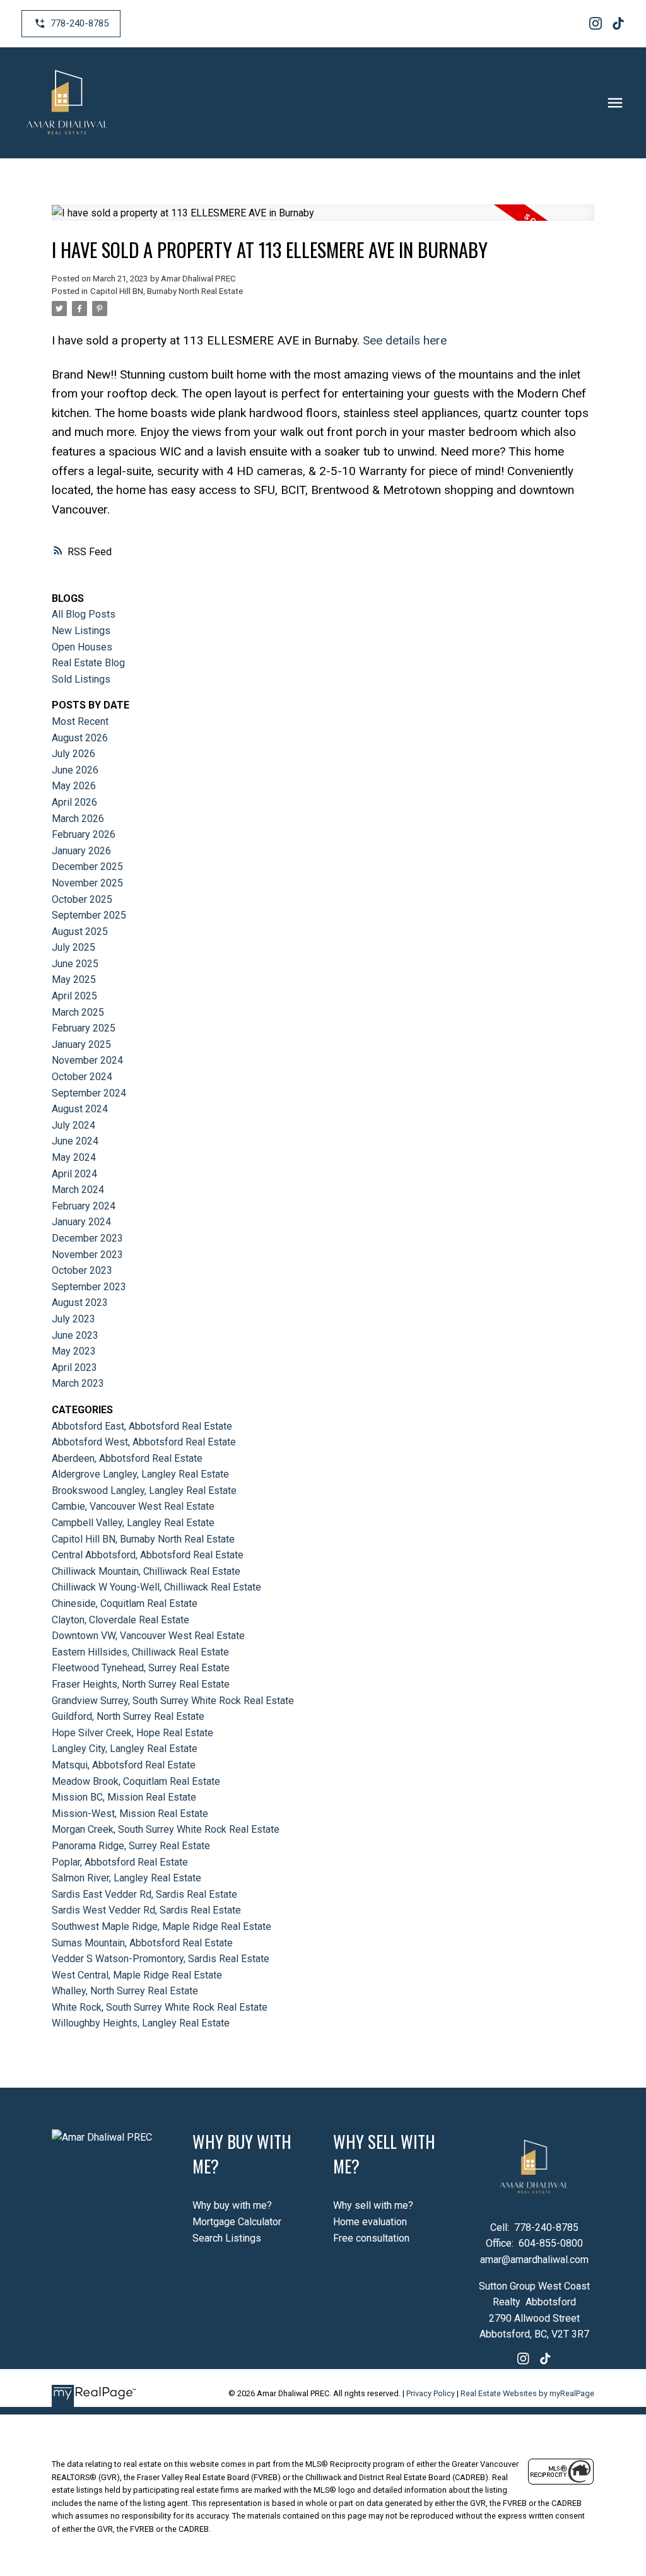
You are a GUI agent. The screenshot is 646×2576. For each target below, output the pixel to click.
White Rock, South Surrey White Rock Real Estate (160, 2007)
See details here (405, 340)
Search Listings (227, 2238)
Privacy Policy (431, 2393)
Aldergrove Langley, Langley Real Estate (140, 1474)
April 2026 (74, 802)
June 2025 (75, 964)
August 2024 (80, 1109)
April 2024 (74, 1174)
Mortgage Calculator (237, 2222)
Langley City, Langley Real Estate (125, 1749)
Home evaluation (370, 2222)
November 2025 (87, 883)
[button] (71, 24)
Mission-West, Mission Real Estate (130, 1814)
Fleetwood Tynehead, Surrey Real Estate (141, 1668)
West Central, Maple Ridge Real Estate (137, 1975)
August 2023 (80, 1303)
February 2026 (84, 834)
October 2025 (82, 899)
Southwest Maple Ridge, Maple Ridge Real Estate (161, 1926)
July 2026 (73, 754)
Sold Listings (81, 679)
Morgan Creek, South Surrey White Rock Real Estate (166, 1829)
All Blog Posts (84, 614)
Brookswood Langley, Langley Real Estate (144, 1491)
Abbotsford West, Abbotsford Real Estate (144, 1442)
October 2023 (82, 1270)
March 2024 (78, 1190)
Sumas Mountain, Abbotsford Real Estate (142, 1943)
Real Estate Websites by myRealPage (527, 2393)
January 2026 (81, 851)
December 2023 (87, 1238)
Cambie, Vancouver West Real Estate (133, 1506)
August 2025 (80, 932)
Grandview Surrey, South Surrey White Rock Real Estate (173, 1701)
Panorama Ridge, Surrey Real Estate (131, 1846)
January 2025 (81, 1044)
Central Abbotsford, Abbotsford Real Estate (148, 1555)
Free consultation (371, 2238)
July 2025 (73, 947)
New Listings (81, 631)
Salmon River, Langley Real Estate (126, 1878)
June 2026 (75, 770)
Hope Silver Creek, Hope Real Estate (132, 1733)
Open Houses (82, 647)
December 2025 (87, 867)
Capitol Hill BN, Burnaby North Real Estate (167, 291)
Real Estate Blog (88, 663)
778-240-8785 (79, 23)
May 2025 (74, 979)
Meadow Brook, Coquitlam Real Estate (136, 1781)
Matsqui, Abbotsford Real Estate (124, 1765)
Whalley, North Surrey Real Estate (125, 1991)
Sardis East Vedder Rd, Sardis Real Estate (144, 1894)
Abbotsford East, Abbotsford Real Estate (142, 1426)
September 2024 (89, 1093)
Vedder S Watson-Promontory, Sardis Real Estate (161, 1959)
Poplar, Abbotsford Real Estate (120, 1862)
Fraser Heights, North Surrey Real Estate (141, 1684)
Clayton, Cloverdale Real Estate (120, 1620)
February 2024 (84, 1206)
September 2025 (89, 915)
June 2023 (75, 1335)
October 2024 (82, 1077)
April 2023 (74, 1367)
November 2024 (87, 1060)
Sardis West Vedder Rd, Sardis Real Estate (146, 1910)
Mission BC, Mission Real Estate (124, 1797)
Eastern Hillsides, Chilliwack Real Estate (140, 1652)
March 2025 (78, 1012)
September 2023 (89, 1287)
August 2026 (80, 738)
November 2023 (87, 1255)
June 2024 (75, 1141)
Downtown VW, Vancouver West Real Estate (148, 1636)
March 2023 (78, 1383)
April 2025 (74, 996)
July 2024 (73, 1125)
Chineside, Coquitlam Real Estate (125, 1603)
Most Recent (80, 721)
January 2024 (81, 1222)
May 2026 (74, 786)
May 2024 (74, 1157)
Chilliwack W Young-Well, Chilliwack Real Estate (156, 1587)
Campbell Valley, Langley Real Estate (133, 1523)
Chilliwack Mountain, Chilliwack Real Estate (146, 1571)
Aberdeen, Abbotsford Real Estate (127, 1458)
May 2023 (74, 1351)
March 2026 (78, 819)
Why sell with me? (373, 2205)
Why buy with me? (232, 2205)
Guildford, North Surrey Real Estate (128, 1716)
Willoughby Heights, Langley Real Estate (141, 2023)
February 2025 (84, 1028)
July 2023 (73, 1319)
